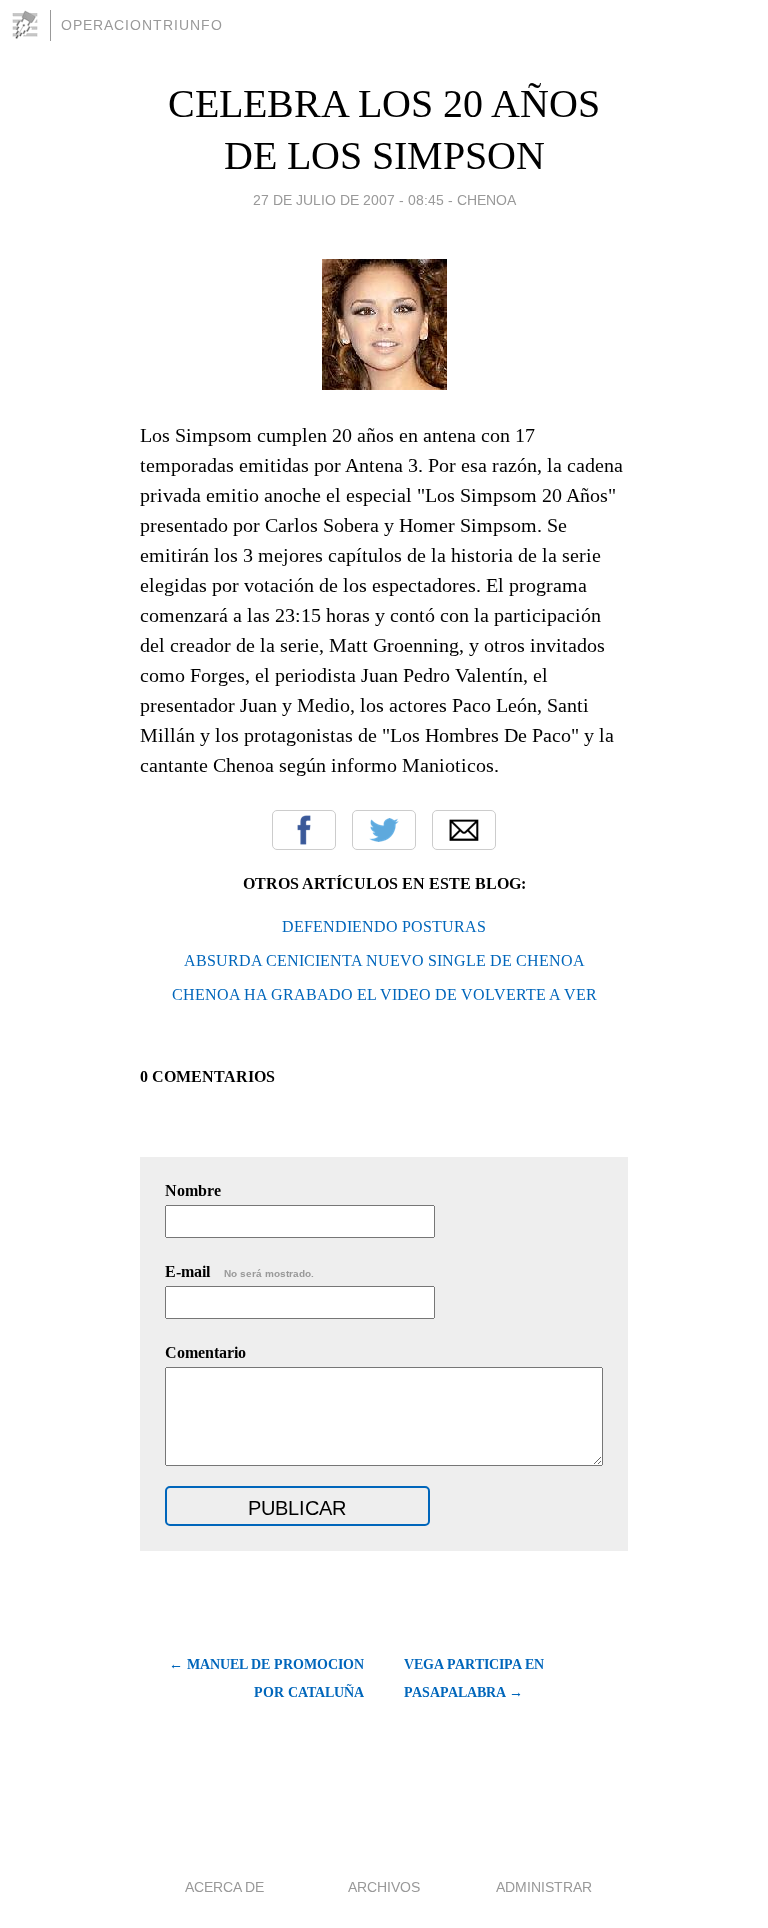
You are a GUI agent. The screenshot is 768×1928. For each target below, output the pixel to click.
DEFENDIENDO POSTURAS (384, 926)
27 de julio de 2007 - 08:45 (348, 200)
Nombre (193, 1190)
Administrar (544, 1887)
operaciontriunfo (142, 25)
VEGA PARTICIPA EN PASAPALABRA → (474, 1678)
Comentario (205, 1352)
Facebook (304, 830)
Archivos (384, 1887)
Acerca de (224, 1887)
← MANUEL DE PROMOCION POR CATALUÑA (266, 1678)
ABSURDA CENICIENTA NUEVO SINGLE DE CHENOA (384, 960)
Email (464, 830)
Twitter (384, 830)
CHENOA (486, 200)
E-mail (239, 1271)
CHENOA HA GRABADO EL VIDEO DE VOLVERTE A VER (384, 994)
